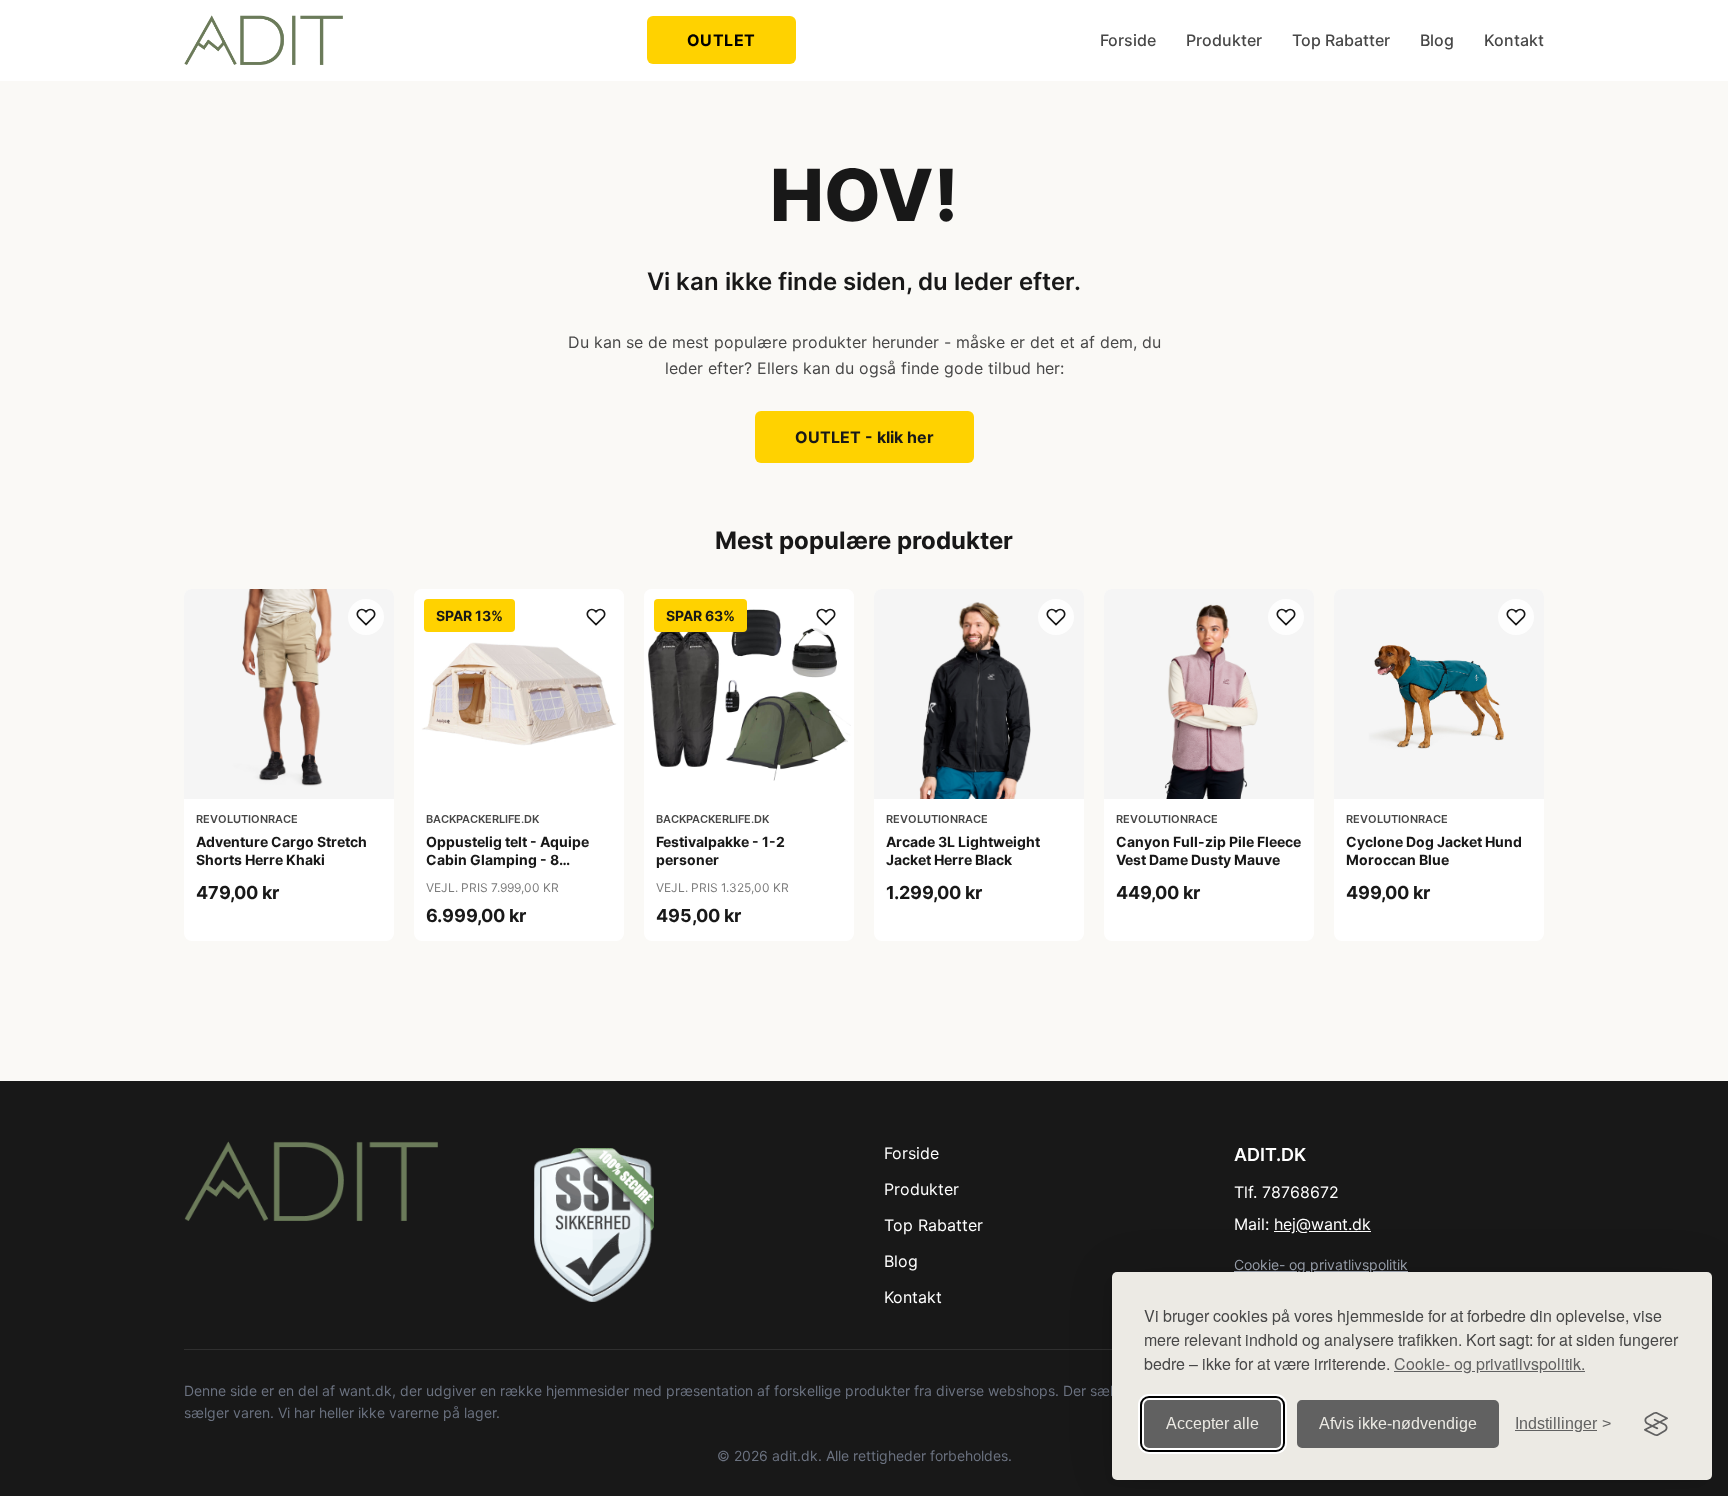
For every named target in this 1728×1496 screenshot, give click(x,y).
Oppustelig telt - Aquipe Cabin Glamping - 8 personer (507, 859)
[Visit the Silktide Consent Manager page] (1656, 1424)
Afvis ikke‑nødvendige (1398, 1423)
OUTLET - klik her (864, 437)
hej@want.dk (1322, 1224)
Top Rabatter (1341, 40)
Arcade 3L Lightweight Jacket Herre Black (963, 850)
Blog (1437, 40)
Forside (1128, 40)
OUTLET (721, 40)
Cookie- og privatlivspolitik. (1489, 1363)
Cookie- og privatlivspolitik (1321, 1264)
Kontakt (1514, 40)
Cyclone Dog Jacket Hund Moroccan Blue (1434, 850)
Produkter (1224, 40)
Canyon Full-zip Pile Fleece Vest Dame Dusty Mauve (1208, 850)
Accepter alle (1212, 1423)
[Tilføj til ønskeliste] (366, 617)
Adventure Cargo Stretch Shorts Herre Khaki (281, 850)
